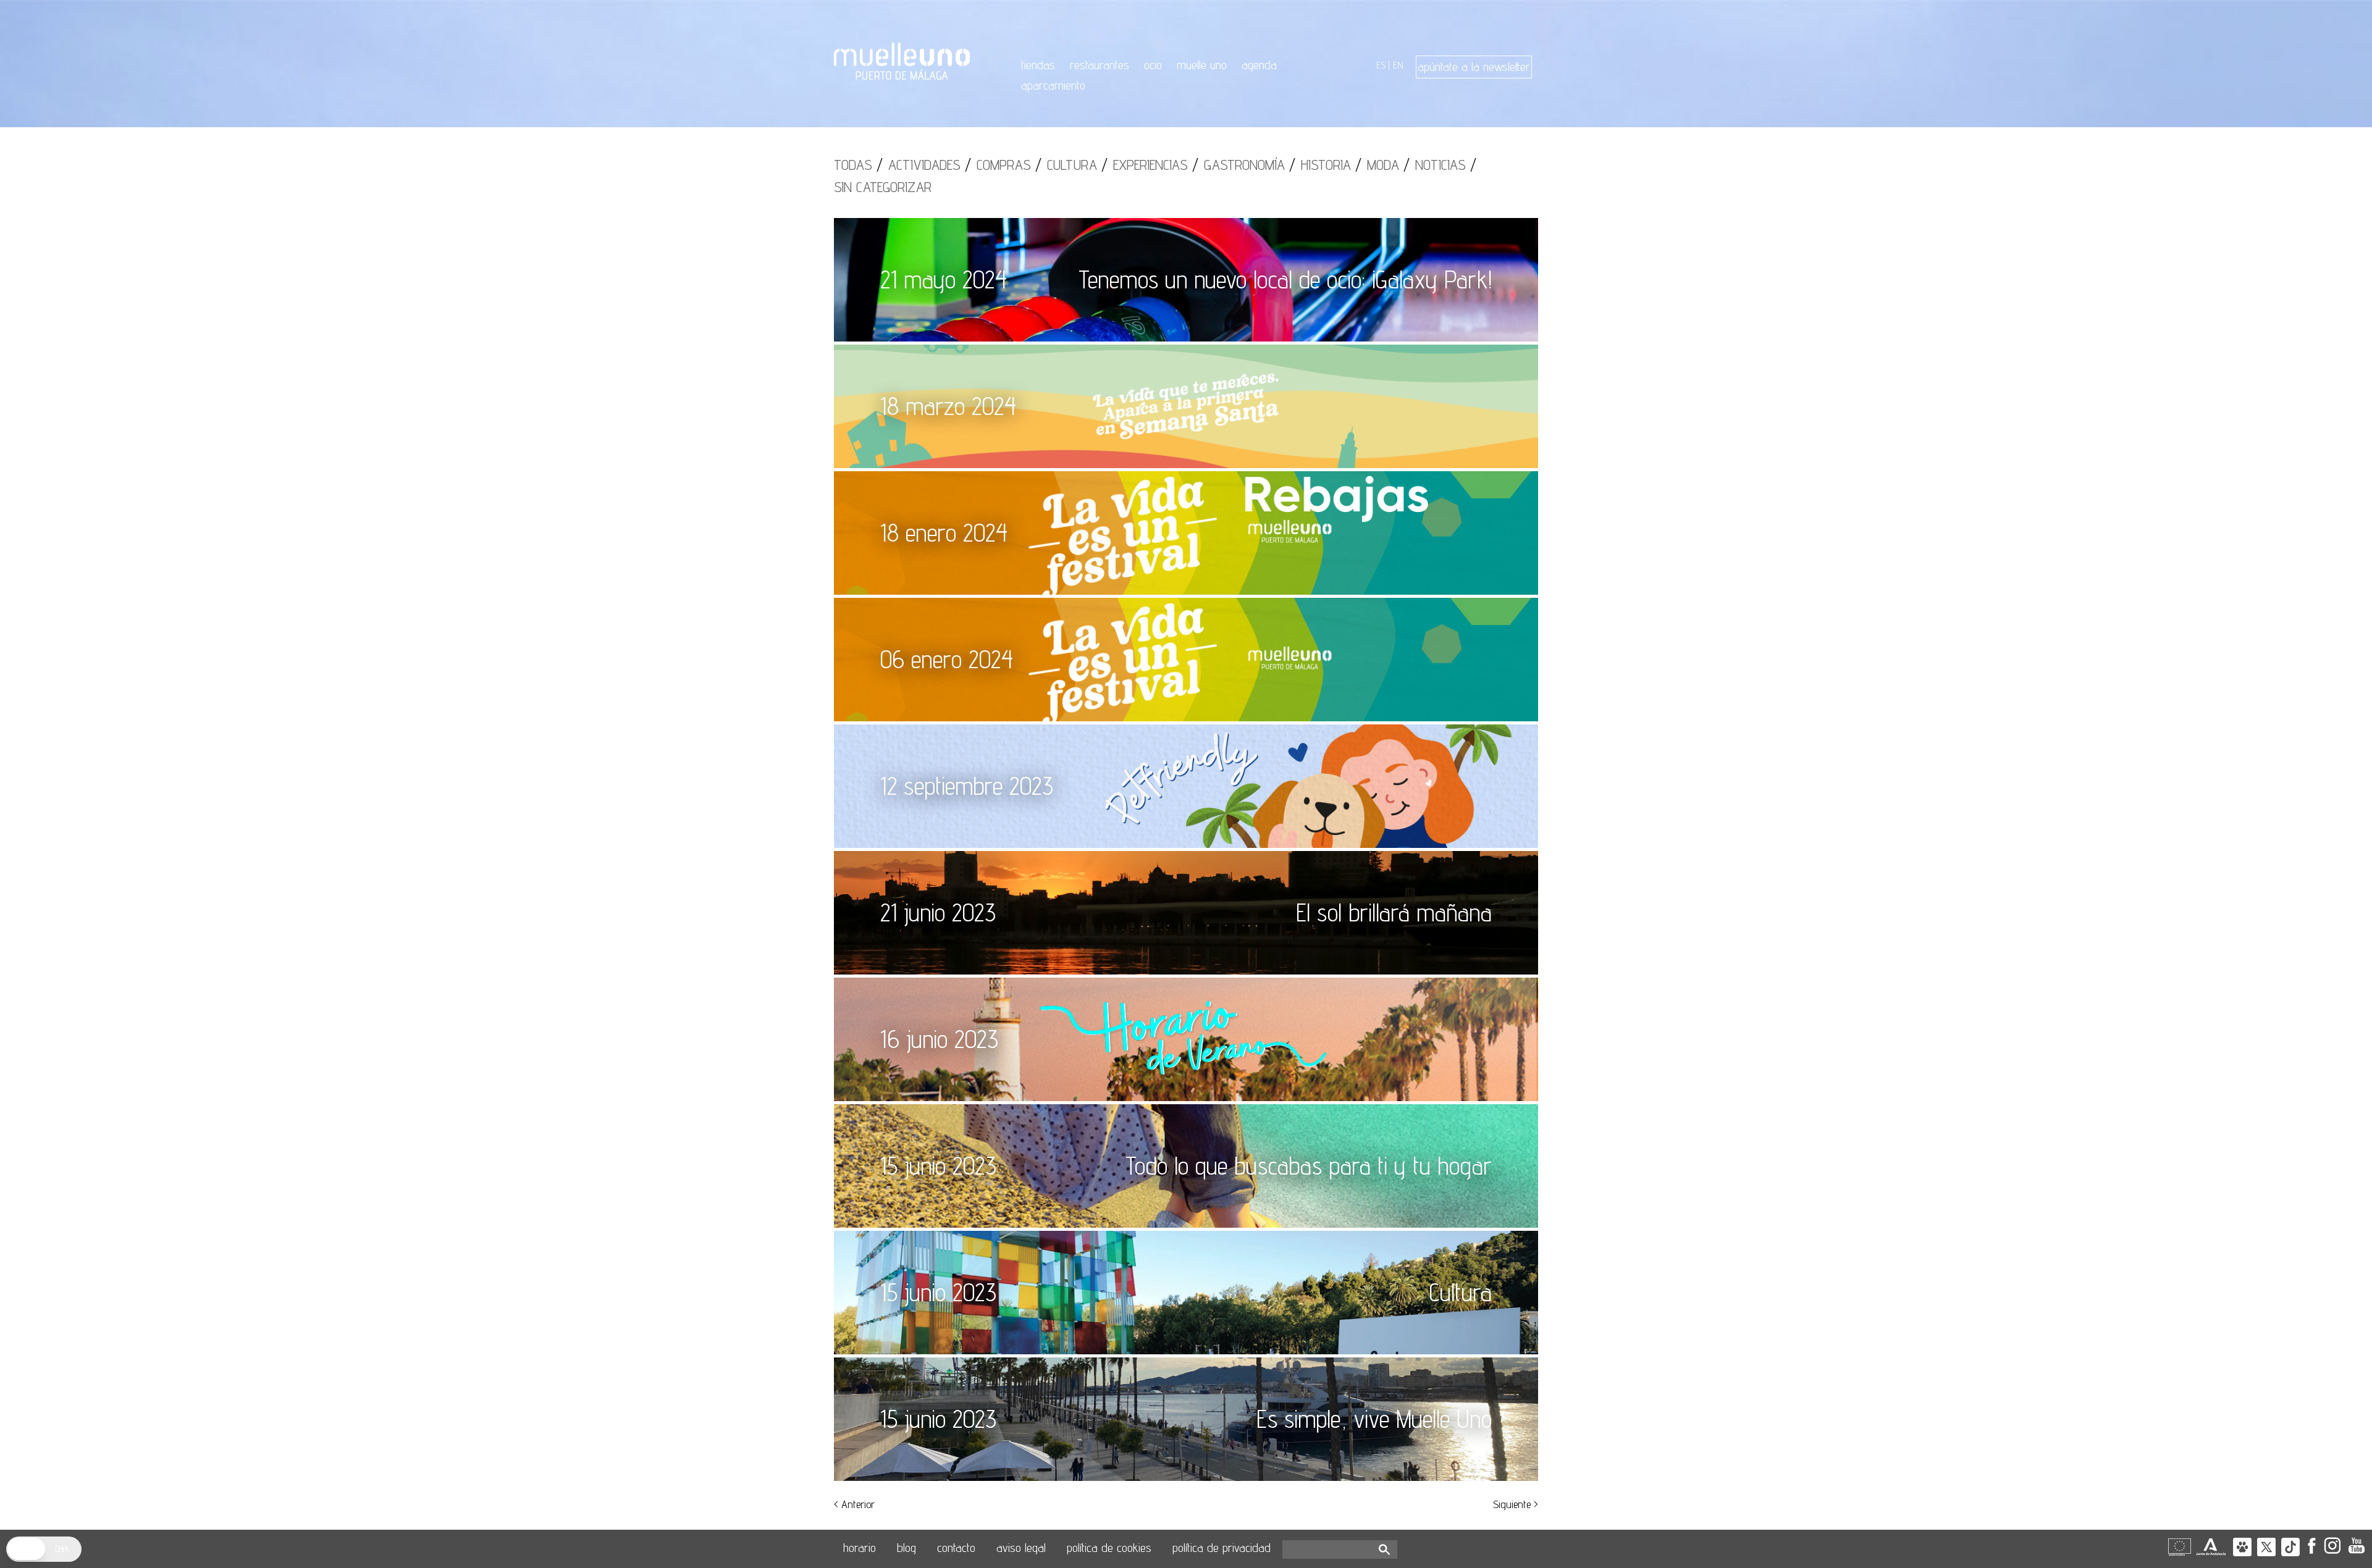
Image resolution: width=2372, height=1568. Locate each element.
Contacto (956, 1548)
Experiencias (1150, 165)
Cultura (1072, 165)
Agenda (1259, 65)
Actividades (924, 165)
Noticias (1440, 165)
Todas (853, 165)
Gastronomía (1244, 165)
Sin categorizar (883, 187)
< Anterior (854, 1504)
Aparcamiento (1053, 85)
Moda (1383, 165)
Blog (906, 1548)
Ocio (1153, 65)
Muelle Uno (1202, 65)
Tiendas (1038, 65)
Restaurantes (1100, 65)
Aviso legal (1021, 1548)
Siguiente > (1516, 1504)
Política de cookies (1109, 1548)
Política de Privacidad (1222, 1548)
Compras (1004, 165)
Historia (1326, 165)
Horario (860, 1548)
